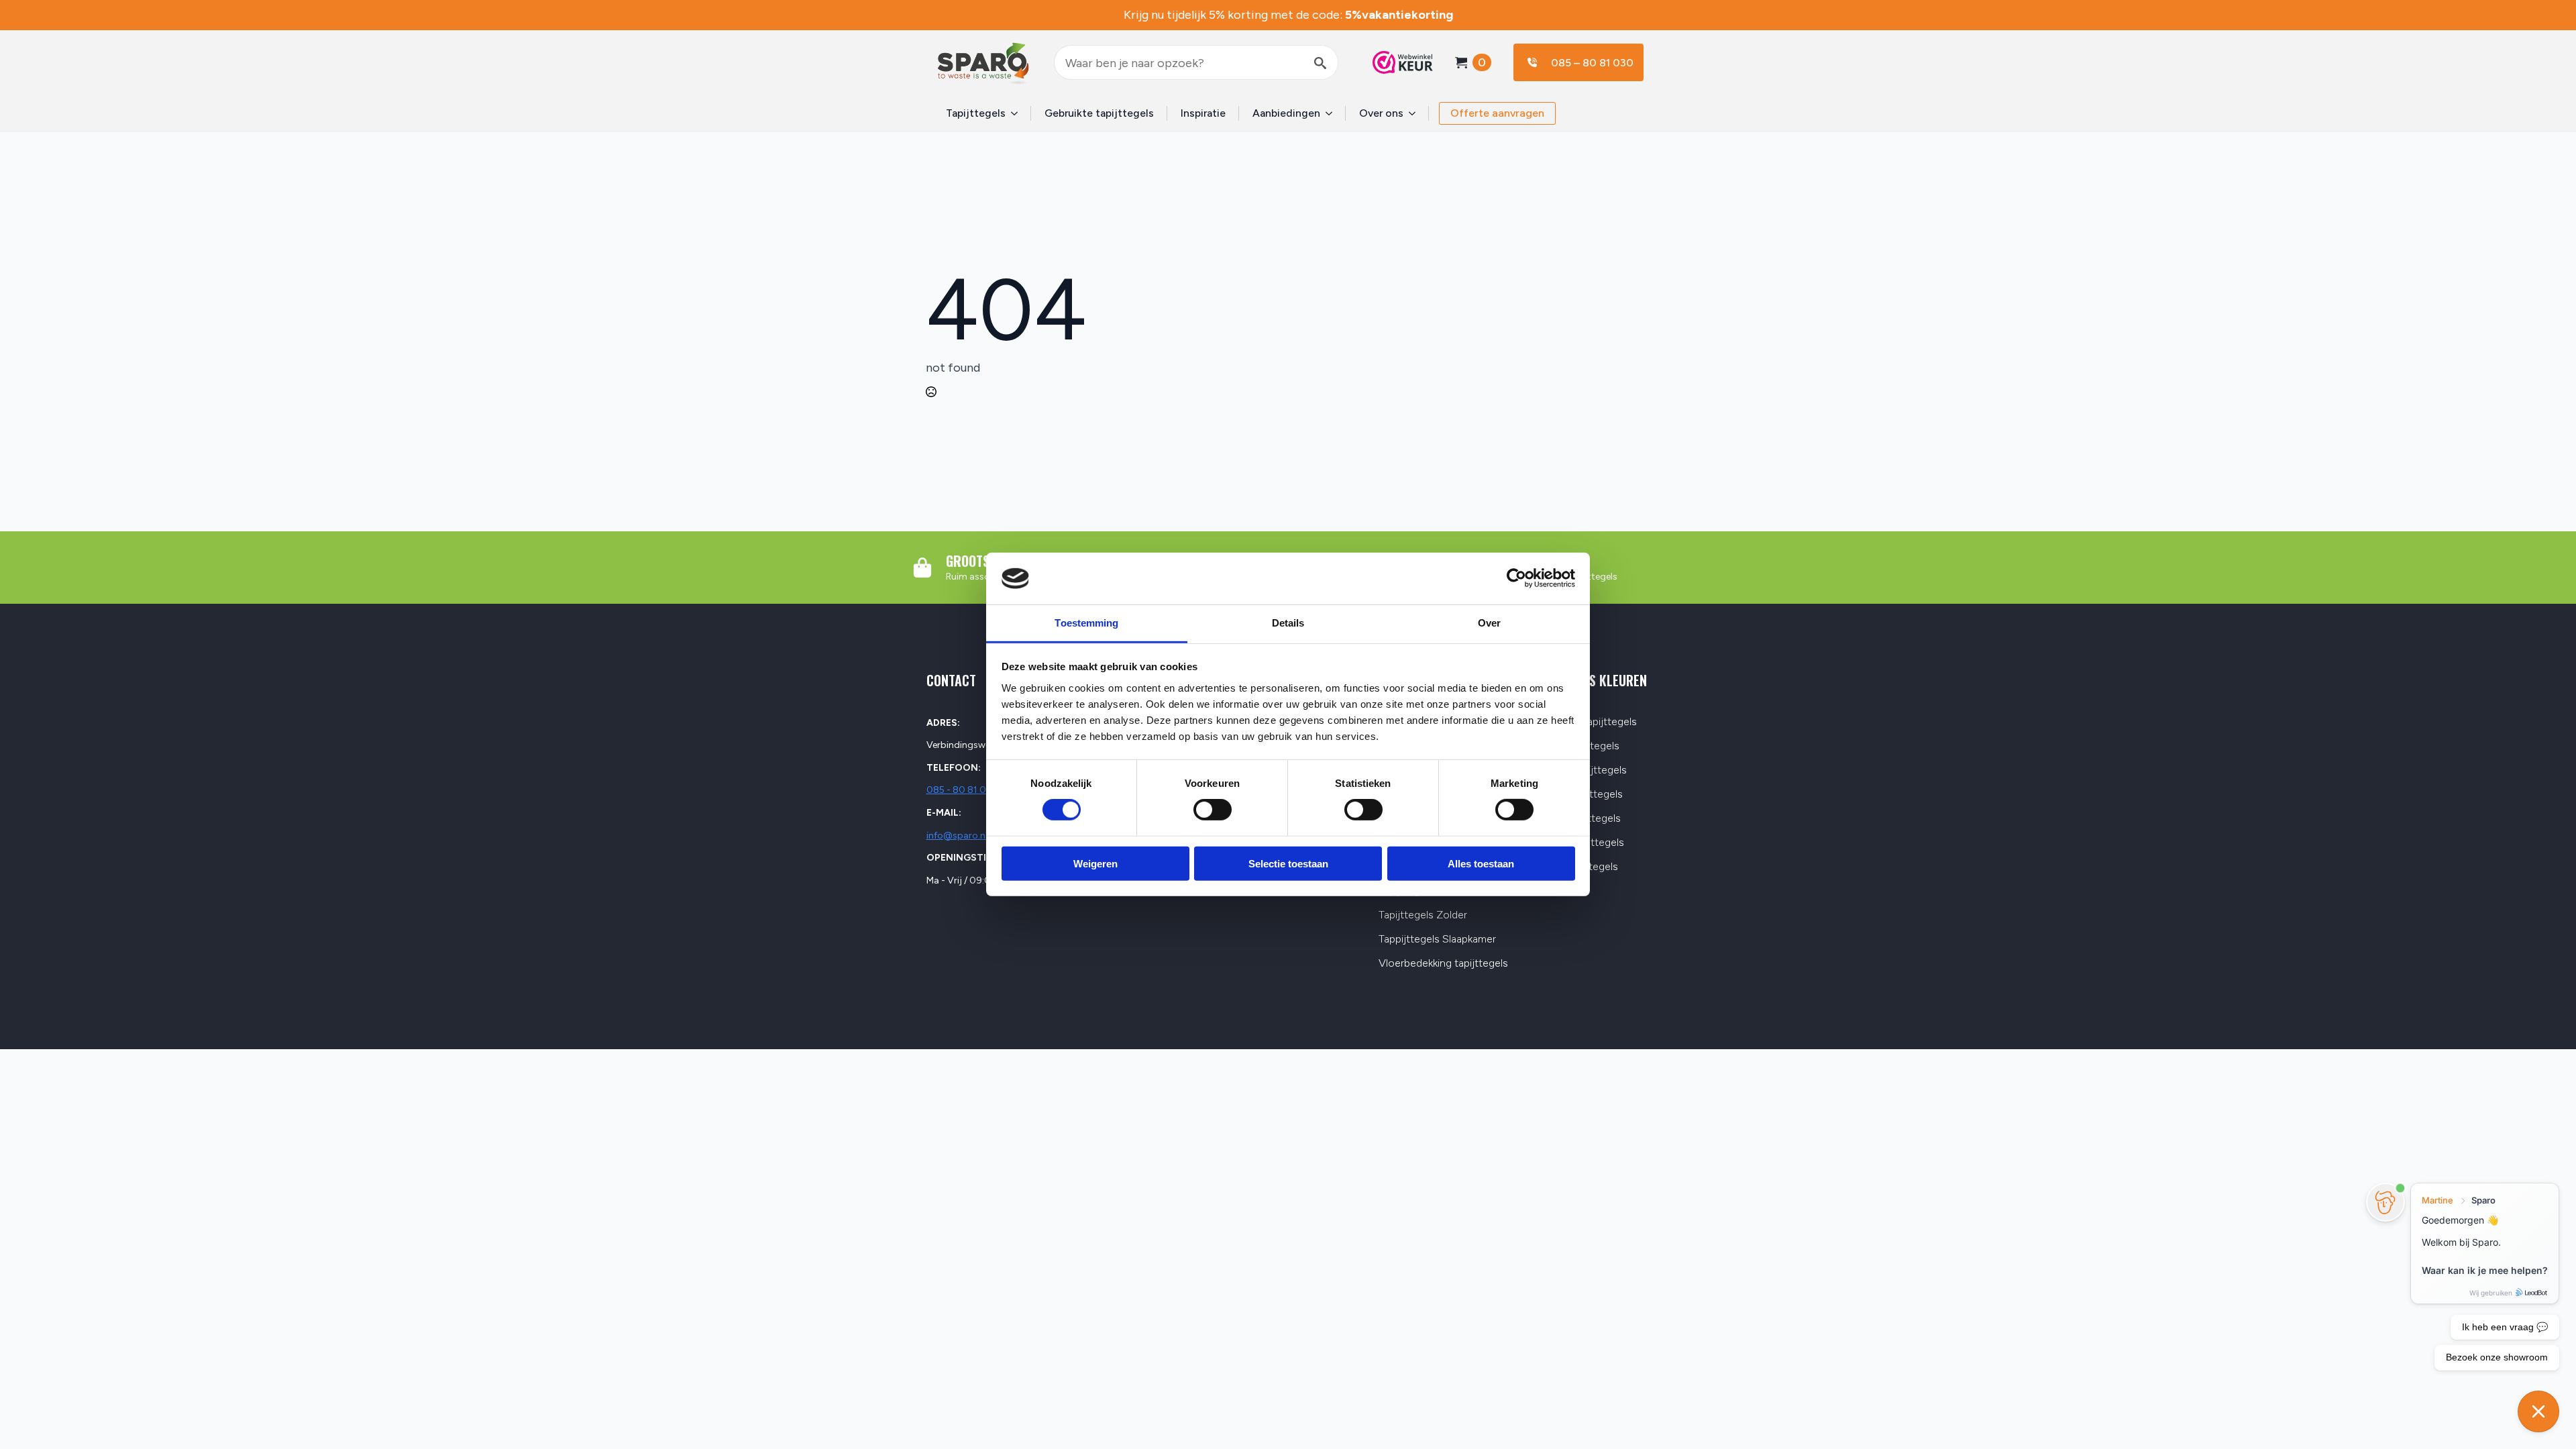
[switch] (1213, 810)
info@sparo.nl (957, 836)
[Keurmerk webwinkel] (1396, 62)
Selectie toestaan (1288, 863)
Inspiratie (1203, 113)
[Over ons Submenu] (1416, 113)
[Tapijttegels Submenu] (1018, 113)
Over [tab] (1489, 623)
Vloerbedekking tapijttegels (1443, 964)
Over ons (1381, 113)
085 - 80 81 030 (962, 790)
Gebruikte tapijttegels (1099, 113)
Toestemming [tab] (1086, 623)
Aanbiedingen (1286, 113)
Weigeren (1095, 863)
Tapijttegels (976, 113)
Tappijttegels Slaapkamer (1437, 940)
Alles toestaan (1481, 863)
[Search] (1320, 63)
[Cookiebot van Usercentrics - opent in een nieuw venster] (1516, 578)
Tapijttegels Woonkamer (1436, 891)
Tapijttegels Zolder (1423, 915)
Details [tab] (1288, 623)
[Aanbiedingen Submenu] (1333, 113)
